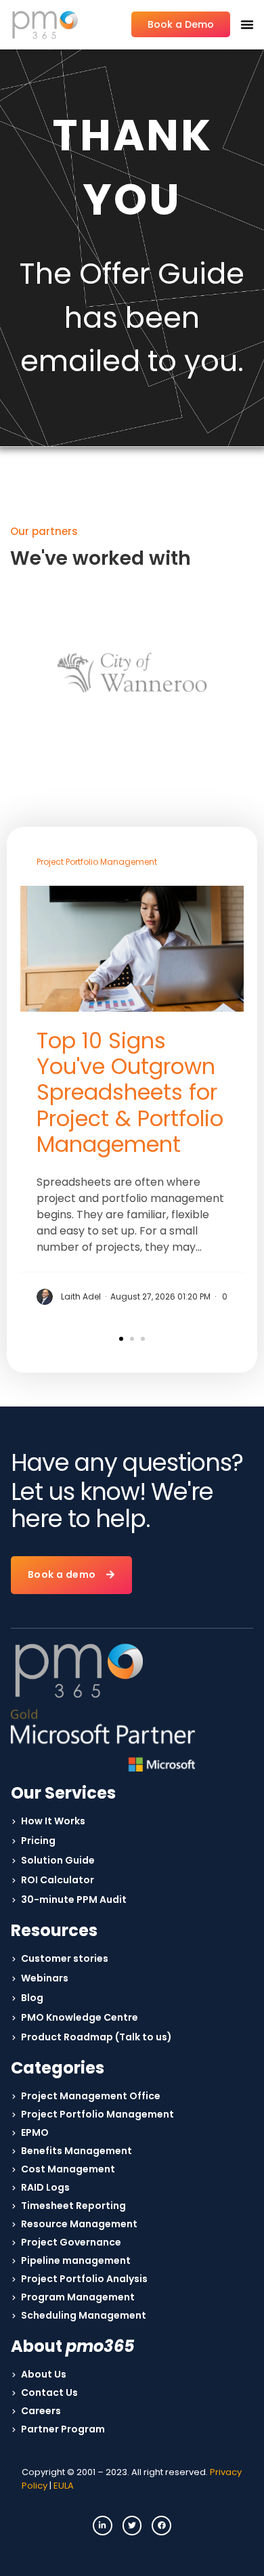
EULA (64, 2486)
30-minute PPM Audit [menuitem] (74, 1899)
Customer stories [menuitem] (65, 1958)
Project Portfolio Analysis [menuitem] (84, 2279)
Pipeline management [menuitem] (76, 2260)
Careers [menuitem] (41, 2411)
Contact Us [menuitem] (49, 2392)
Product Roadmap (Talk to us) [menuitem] (96, 2037)
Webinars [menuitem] (45, 1978)
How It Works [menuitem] (53, 1821)
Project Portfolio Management (97, 862)
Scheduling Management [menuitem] (84, 2315)
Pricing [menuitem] (38, 1841)
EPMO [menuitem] (35, 2132)
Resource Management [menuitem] (79, 2224)
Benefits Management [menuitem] (76, 2151)
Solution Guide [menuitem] (58, 1860)
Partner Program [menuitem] (63, 2429)
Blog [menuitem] (32, 1998)
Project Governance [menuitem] (71, 2242)
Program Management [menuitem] (78, 2297)
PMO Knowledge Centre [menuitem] (80, 2017)
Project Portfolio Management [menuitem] (97, 2114)
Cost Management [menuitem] (68, 2169)
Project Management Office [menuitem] (91, 2096)
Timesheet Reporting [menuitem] (73, 2206)
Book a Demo (181, 24)
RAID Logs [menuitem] (45, 2187)
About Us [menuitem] (44, 2374)
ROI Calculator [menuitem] (58, 1880)
